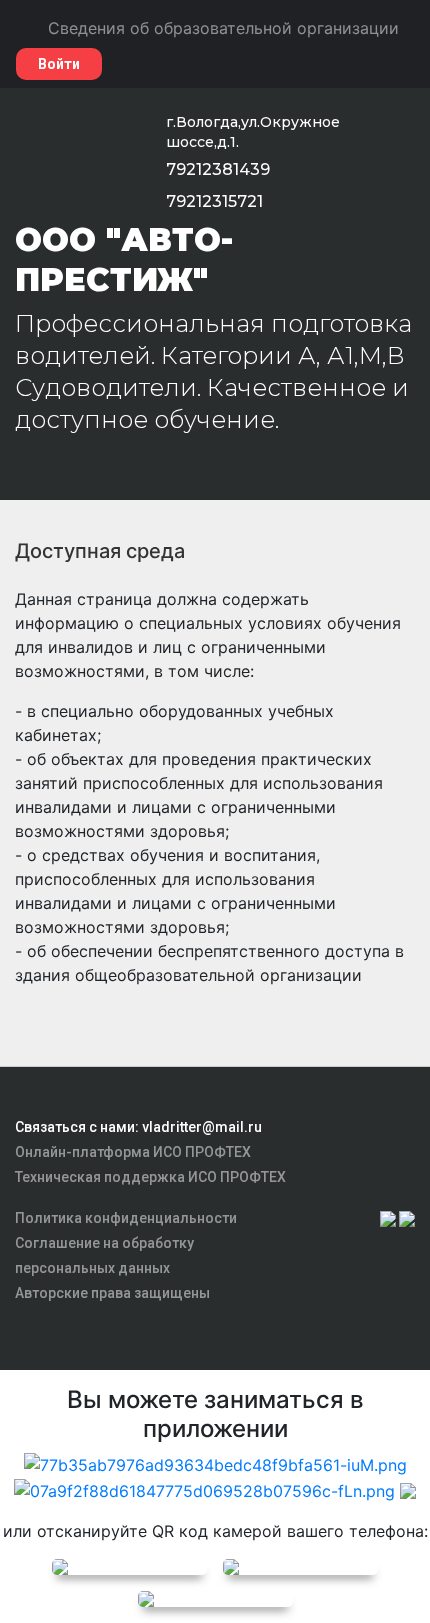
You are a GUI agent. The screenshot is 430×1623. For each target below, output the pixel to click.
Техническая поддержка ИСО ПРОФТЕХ (150, 1177)
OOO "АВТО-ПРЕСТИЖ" (124, 259)
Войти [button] (59, 64)
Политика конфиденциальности (126, 1218)
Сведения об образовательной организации (223, 28)
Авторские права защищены (112, 1293)
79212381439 (218, 169)
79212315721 (214, 201)
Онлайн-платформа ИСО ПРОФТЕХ (133, 1152)
